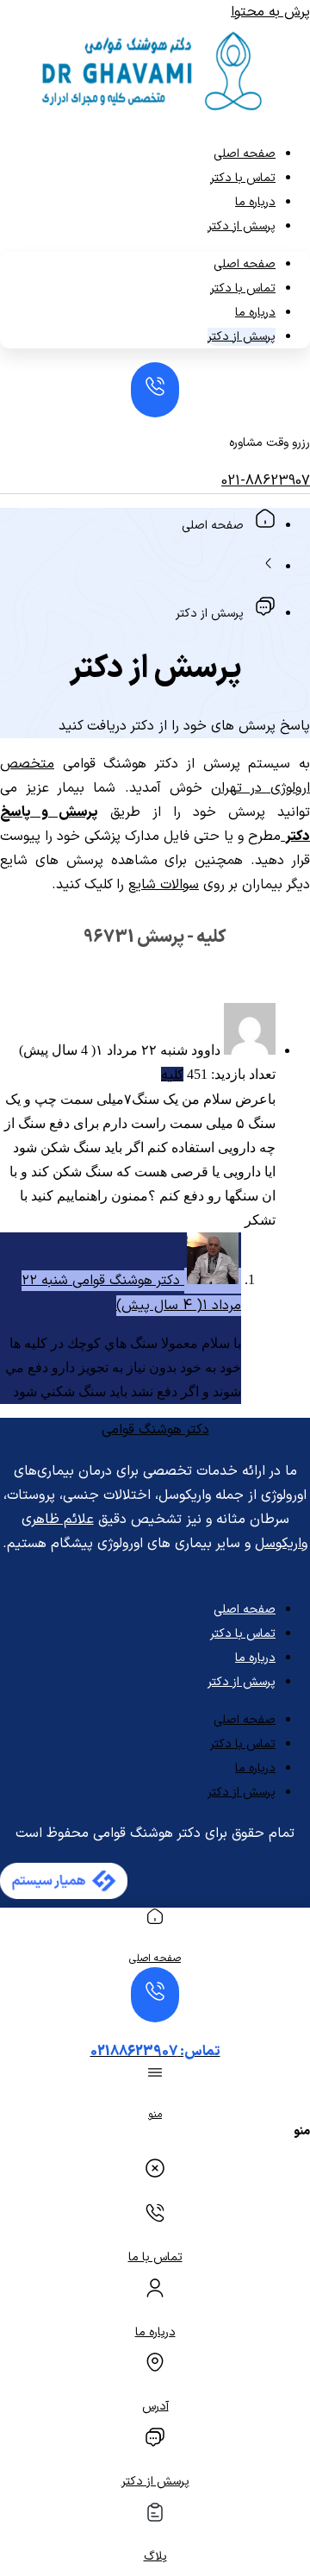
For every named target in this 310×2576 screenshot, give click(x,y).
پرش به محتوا (270, 12)
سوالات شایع (164, 885)
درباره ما (255, 202)
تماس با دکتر (243, 178)
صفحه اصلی (245, 154)
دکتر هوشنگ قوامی (155, 1430)
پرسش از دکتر (242, 226)
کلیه (172, 1075)
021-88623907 (266, 481)
